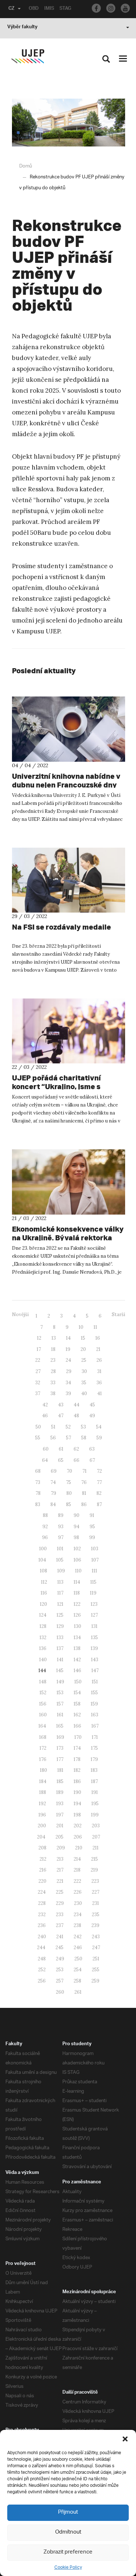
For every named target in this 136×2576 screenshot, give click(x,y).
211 (96, 1848)
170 (78, 1737)
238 (77, 1925)
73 (38, 1482)
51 (53, 1427)
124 (43, 1615)
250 (78, 1959)
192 (42, 1804)
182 (77, 1770)
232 (42, 1915)
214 (77, 1859)
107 (95, 1560)
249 (60, 1959)
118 (77, 1593)
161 (60, 1715)
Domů (26, 166)
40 (84, 1394)
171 (95, 1737)
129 (60, 1626)
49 (92, 1416)
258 (77, 1981)
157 (60, 1704)
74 (53, 1482)
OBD (34, 9)
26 (99, 1360)
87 (99, 1504)
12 (39, 1338)
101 (60, 1549)
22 (38, 1360)
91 (92, 1515)
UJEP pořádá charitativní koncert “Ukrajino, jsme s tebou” (56, 1086)
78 (38, 1493)
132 (43, 1638)
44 (77, 1405)
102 (77, 1549)
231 (96, 1903)
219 (94, 1870)
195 (95, 1804)
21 (98, 1349)
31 (99, 1371)
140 (43, 1660)
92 (45, 1527)
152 (43, 1693)
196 (42, 1815)
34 (68, 1383)
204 (41, 1837)
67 (92, 1460)
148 (43, 1682)
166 (77, 1726)
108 (44, 1571)
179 (94, 1759)
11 (95, 1327)
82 (99, 1493)
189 (60, 1792)
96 (45, 1537)
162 (77, 1715)
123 (94, 1604)
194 (77, 1804)
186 (77, 1781)
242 (78, 1937)
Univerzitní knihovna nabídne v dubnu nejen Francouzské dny (66, 780)
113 (60, 1582)
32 (38, 1383)
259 (95, 1981)
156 (43, 1704)
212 (43, 1859)
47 (61, 1416)
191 (95, 1792)
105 (60, 1560)
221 (60, 1881)
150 (78, 1682)
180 (44, 1770)
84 (53, 1504)
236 (42, 1925)
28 (53, 1371)
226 (78, 1892)
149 (60, 1682)
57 (69, 1438)
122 (77, 1604)
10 (81, 1327)
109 (61, 1571)
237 (60, 1925)
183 (94, 1770)
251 (96, 1959)
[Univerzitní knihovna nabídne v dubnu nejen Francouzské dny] (69, 729)
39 (68, 1394)
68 (38, 1471)
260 (60, 1992)
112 (44, 1582)
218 (77, 1870)
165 (60, 1726)
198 (77, 1815)
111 (94, 1571)
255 (96, 1970)
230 (78, 1903)
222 (77, 1881)
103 (95, 1549)
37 (38, 1394)
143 (95, 1660)
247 (96, 1947)
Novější (20, 1314)
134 (77, 1638)
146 (77, 1671)
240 (42, 1937)
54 (99, 1427)
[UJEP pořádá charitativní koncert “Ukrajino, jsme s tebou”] (69, 1031)
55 (38, 1438)
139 (94, 1648)
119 (93, 1593)
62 (76, 1449)
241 (60, 1937)
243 (96, 1937)
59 (99, 1438)
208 (42, 1848)
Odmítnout (68, 2532)
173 (60, 1748)
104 (42, 1560)
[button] (125, 2439)
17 (39, 1349)
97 (61, 1537)
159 (94, 1704)
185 (60, 1781)
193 (60, 1804)
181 (60, 1770)
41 (100, 1394)
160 (43, 1715)
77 (99, 1482)
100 (43, 1549)
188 (43, 1792)
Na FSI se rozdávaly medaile (61, 927)
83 (38, 1504)
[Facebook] (96, 8)
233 (60, 1915)
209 (61, 1848)
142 (77, 1660)
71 (85, 1471)
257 (60, 1981)
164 (42, 1726)
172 (43, 1748)
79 (53, 1493)
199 (95, 1815)
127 (94, 1615)
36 (99, 1383)
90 (77, 1515)
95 (92, 1527)
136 (43, 1648)
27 (38, 1371)
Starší (118, 1314)
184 (43, 1781)
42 (45, 1405)
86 (84, 1504)
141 (60, 1660)
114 (77, 1582)
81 (84, 1493)
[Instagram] (111, 8)
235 (96, 1915)
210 (79, 1848)
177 (60, 1759)
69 (54, 1471)
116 (44, 1593)
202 (78, 1826)
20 (83, 1349)
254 (78, 1970)
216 (43, 1870)
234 (78, 1915)
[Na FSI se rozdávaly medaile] (69, 880)
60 (46, 1449)
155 (94, 1693)
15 (83, 1338)
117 (60, 1593)
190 (77, 1792)
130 (78, 1626)
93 (61, 1527)
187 (94, 1781)
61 (61, 1449)
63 (92, 1449)
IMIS (49, 9)
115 (93, 1582)
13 (54, 1338)
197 (60, 1815)
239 (95, 1925)
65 (61, 1460)
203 (96, 1826)
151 (95, 1682)
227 (96, 1892)
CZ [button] (11, 9)
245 (59, 1947)
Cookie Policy (68, 2567)
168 (43, 1737)
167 (95, 1726)
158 (77, 1704)
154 (77, 1693)
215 (94, 1859)
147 (95, 1671)
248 (42, 1959)
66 (77, 1460)
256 (42, 1981)
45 (92, 1405)
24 (68, 1360)
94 (77, 1527)
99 (92, 1537)
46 (45, 1416)
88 (45, 1515)
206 (78, 1837)
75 (69, 1482)
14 (68, 1338)
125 (60, 1615)
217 (60, 1870)
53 (83, 1427)
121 (60, 1604)
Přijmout (68, 2512)
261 (78, 1992)
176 (43, 1759)
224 (42, 1892)
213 (60, 1859)
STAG (65, 9)
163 (95, 1715)
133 (60, 1638)
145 (60, 1671)
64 (45, 1460)
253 (60, 1970)
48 (76, 1416)
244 (41, 1947)
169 (60, 1737)
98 (76, 1537)
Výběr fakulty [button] (22, 28)
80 (69, 1493)
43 (61, 1405)
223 (95, 1881)
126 (77, 1615)
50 (38, 1427)
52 (68, 1427)
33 (53, 1383)
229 (60, 1903)
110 (78, 1571)
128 (43, 1626)
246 (78, 1947)
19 (68, 1349)
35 (84, 1383)
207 (96, 1837)
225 (60, 1892)
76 (84, 1482)
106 (77, 1560)
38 (53, 1394)
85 (69, 1504)
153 (60, 1693)
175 (94, 1748)
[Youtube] (125, 8)
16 (98, 1338)
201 (60, 1826)
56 (53, 1438)
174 (77, 1748)
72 (99, 1471)
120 (44, 1604)
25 (84, 1360)
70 (69, 1471)
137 (60, 1648)
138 (77, 1648)
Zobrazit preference (68, 2552)
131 (94, 1626)
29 (69, 1371)
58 (84, 1438)
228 (42, 1903)
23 (53, 1360)
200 (42, 1826)
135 (94, 1638)
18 (53, 1349)
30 (84, 1371)
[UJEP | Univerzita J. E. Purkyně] (28, 56)
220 (42, 1881)
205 (59, 1837)
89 (61, 1515)
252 (42, 1970)
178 (77, 1759)
